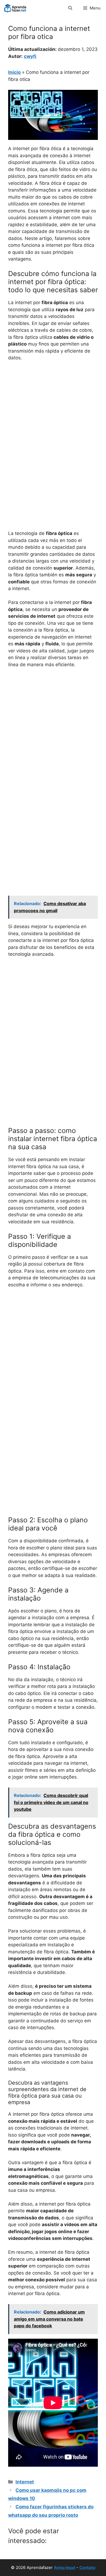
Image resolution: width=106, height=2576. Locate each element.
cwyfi (30, 56)
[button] (70, 8)
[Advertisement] (53, 421)
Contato (87, 2567)
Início (14, 72)
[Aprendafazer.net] (16, 8)
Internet (25, 2482)
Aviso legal (65, 2567)
